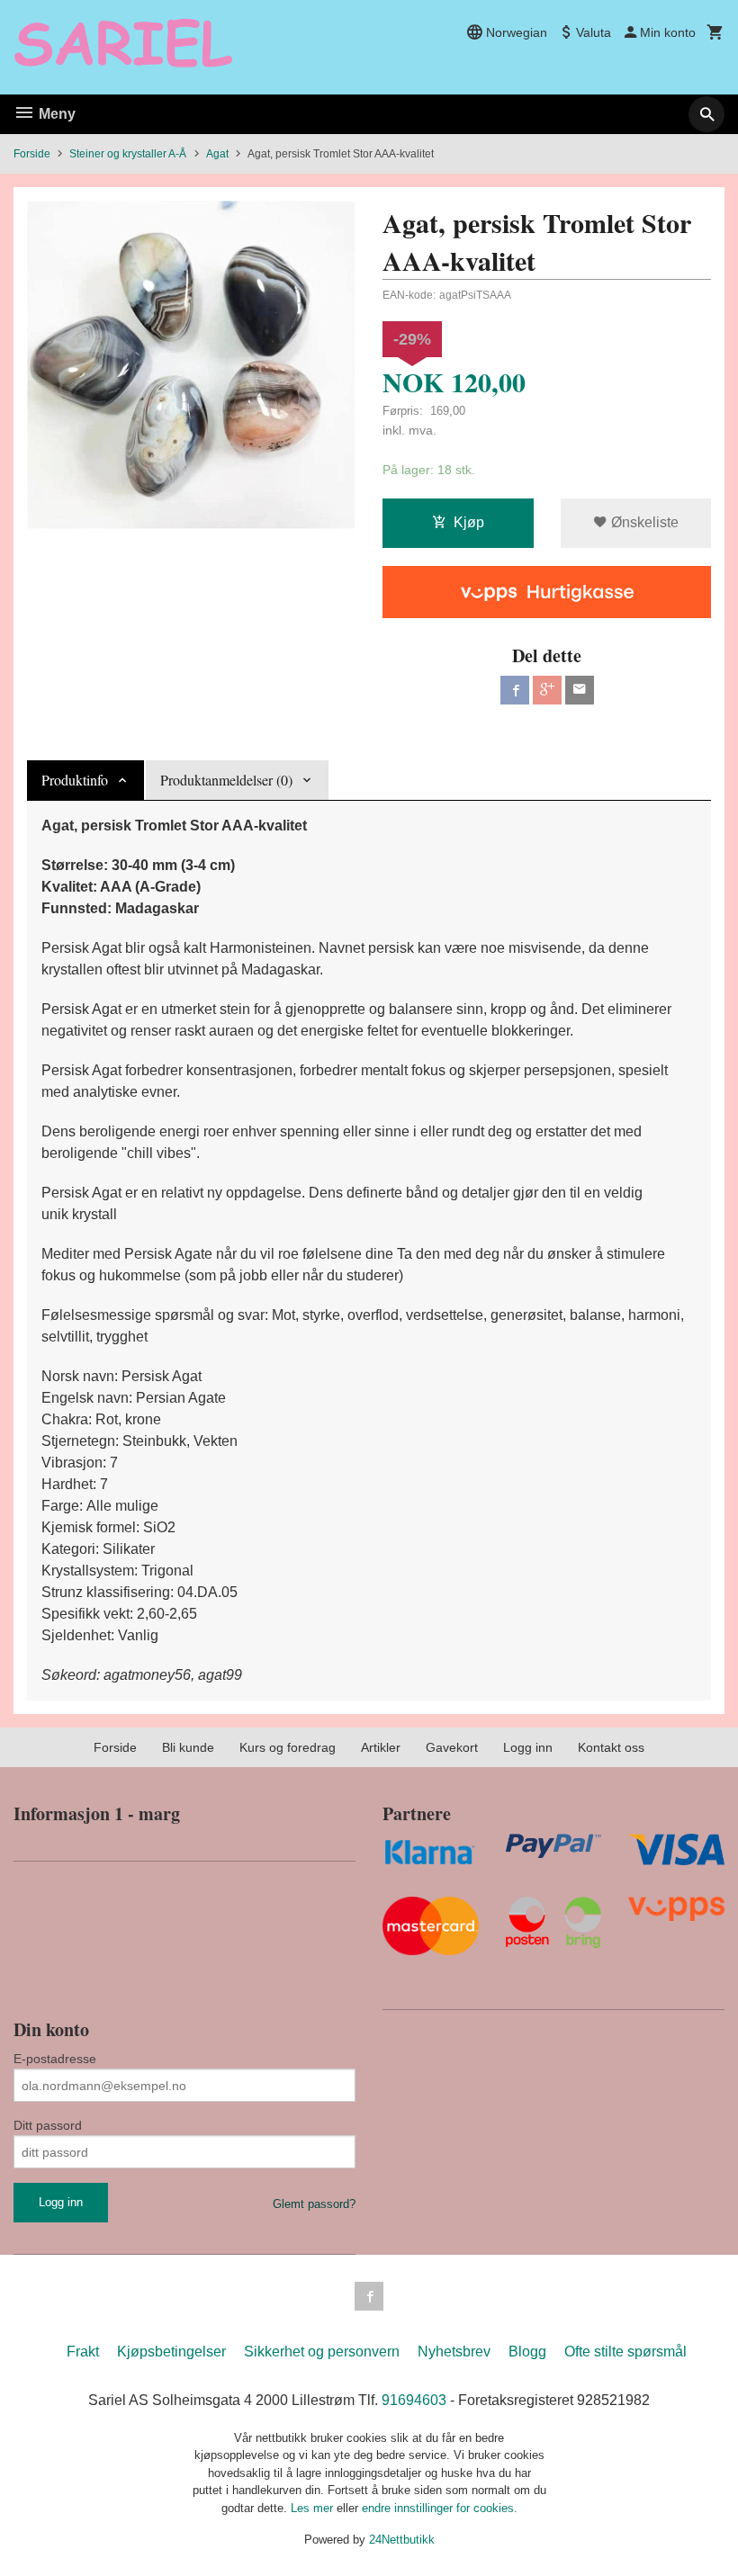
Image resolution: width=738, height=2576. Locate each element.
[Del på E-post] (580, 690)
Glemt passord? (314, 2204)
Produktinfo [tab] (75, 780)
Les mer (314, 2508)
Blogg (527, 2352)
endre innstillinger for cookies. (440, 2508)
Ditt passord (48, 2125)
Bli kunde (188, 1747)
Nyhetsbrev (454, 2352)
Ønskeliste (643, 522)
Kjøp (469, 522)
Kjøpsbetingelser (171, 2352)
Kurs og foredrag (288, 1747)
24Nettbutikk (402, 2540)
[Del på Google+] (547, 690)
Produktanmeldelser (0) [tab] (226, 780)
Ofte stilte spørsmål (625, 2352)
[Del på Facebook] (515, 690)
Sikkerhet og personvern (322, 2352)
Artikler (381, 1747)
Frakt (83, 2352)
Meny (55, 114)
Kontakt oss (611, 1747)
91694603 (414, 2400)
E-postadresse (55, 2059)
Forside (32, 154)
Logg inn (528, 1747)
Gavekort (452, 1747)
